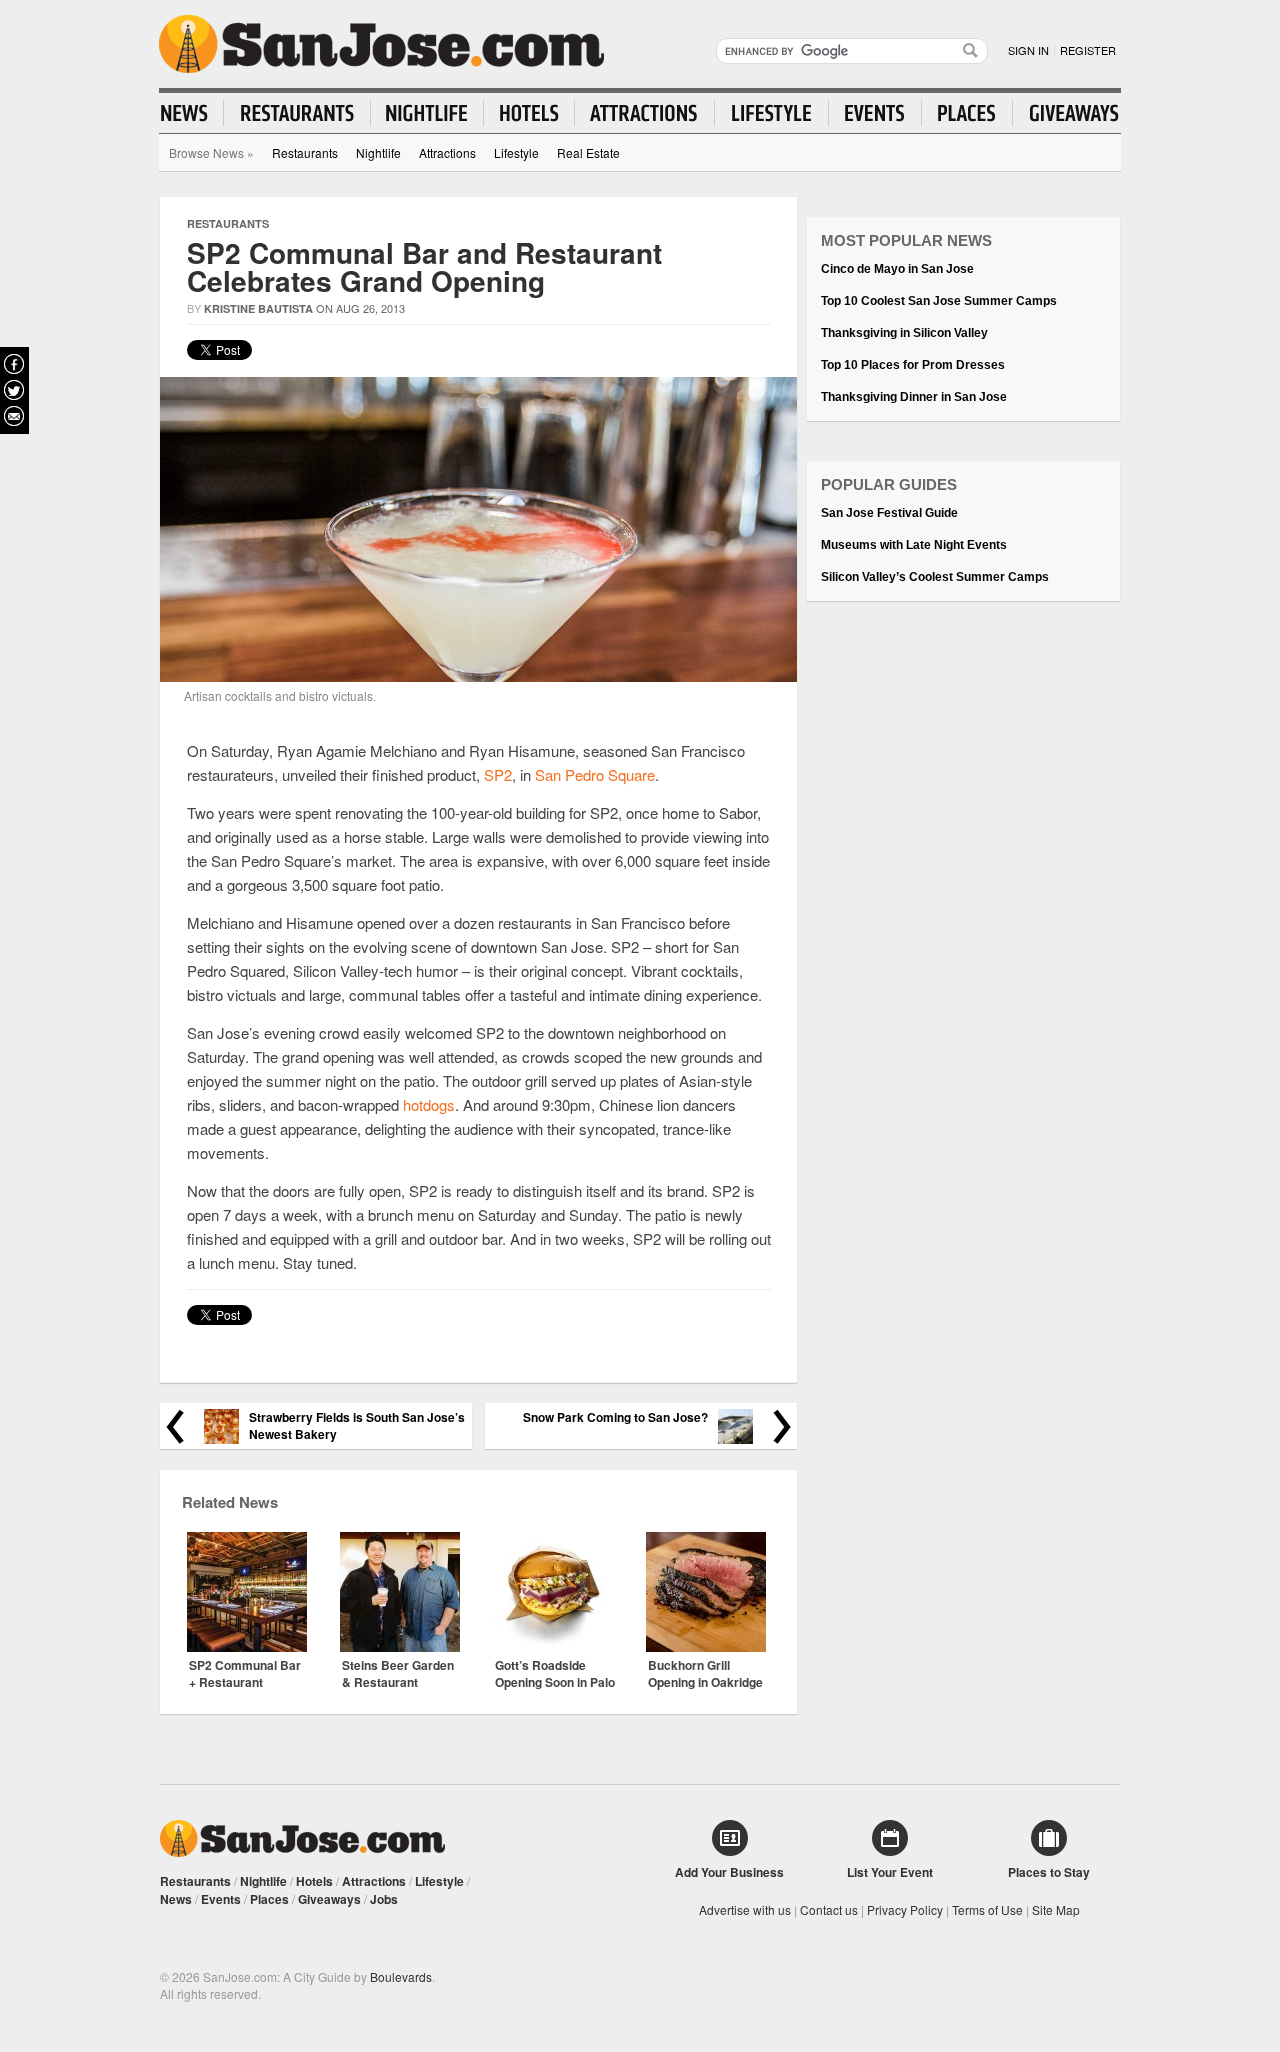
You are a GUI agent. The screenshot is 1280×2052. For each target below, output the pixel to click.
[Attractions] (645, 113)
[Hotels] (529, 113)
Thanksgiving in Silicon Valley (904, 333)
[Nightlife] (427, 113)
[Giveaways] (1066, 113)
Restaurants (305, 152)
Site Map (1056, 1909)
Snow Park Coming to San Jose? (615, 1417)
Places (269, 1899)
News (176, 1899)
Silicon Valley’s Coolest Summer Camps (935, 577)
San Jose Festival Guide (889, 513)
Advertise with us (745, 1909)
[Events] (875, 113)
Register (1088, 50)
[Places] (967, 113)
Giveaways (329, 1899)
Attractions (447, 152)
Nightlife (378, 152)
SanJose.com (381, 44)
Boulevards (401, 1976)
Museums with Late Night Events (914, 545)
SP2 (498, 774)
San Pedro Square (595, 774)
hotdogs (429, 1104)
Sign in (1028, 50)
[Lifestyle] (772, 113)
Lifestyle (516, 152)
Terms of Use (987, 1909)
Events (221, 1899)
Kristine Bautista (258, 308)
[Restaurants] (297, 113)
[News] (192, 113)
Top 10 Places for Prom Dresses (913, 365)
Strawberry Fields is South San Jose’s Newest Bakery (357, 1426)
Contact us (829, 1909)
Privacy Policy (905, 1909)
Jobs (384, 1899)
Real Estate (588, 152)
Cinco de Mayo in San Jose (897, 269)
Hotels (314, 1881)
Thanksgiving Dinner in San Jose (914, 397)
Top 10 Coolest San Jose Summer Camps (939, 301)
